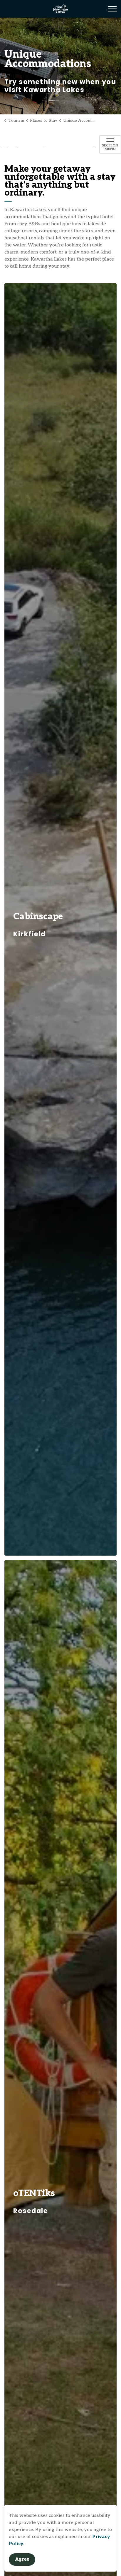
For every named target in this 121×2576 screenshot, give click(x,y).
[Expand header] (112, 9)
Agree (22, 2559)
